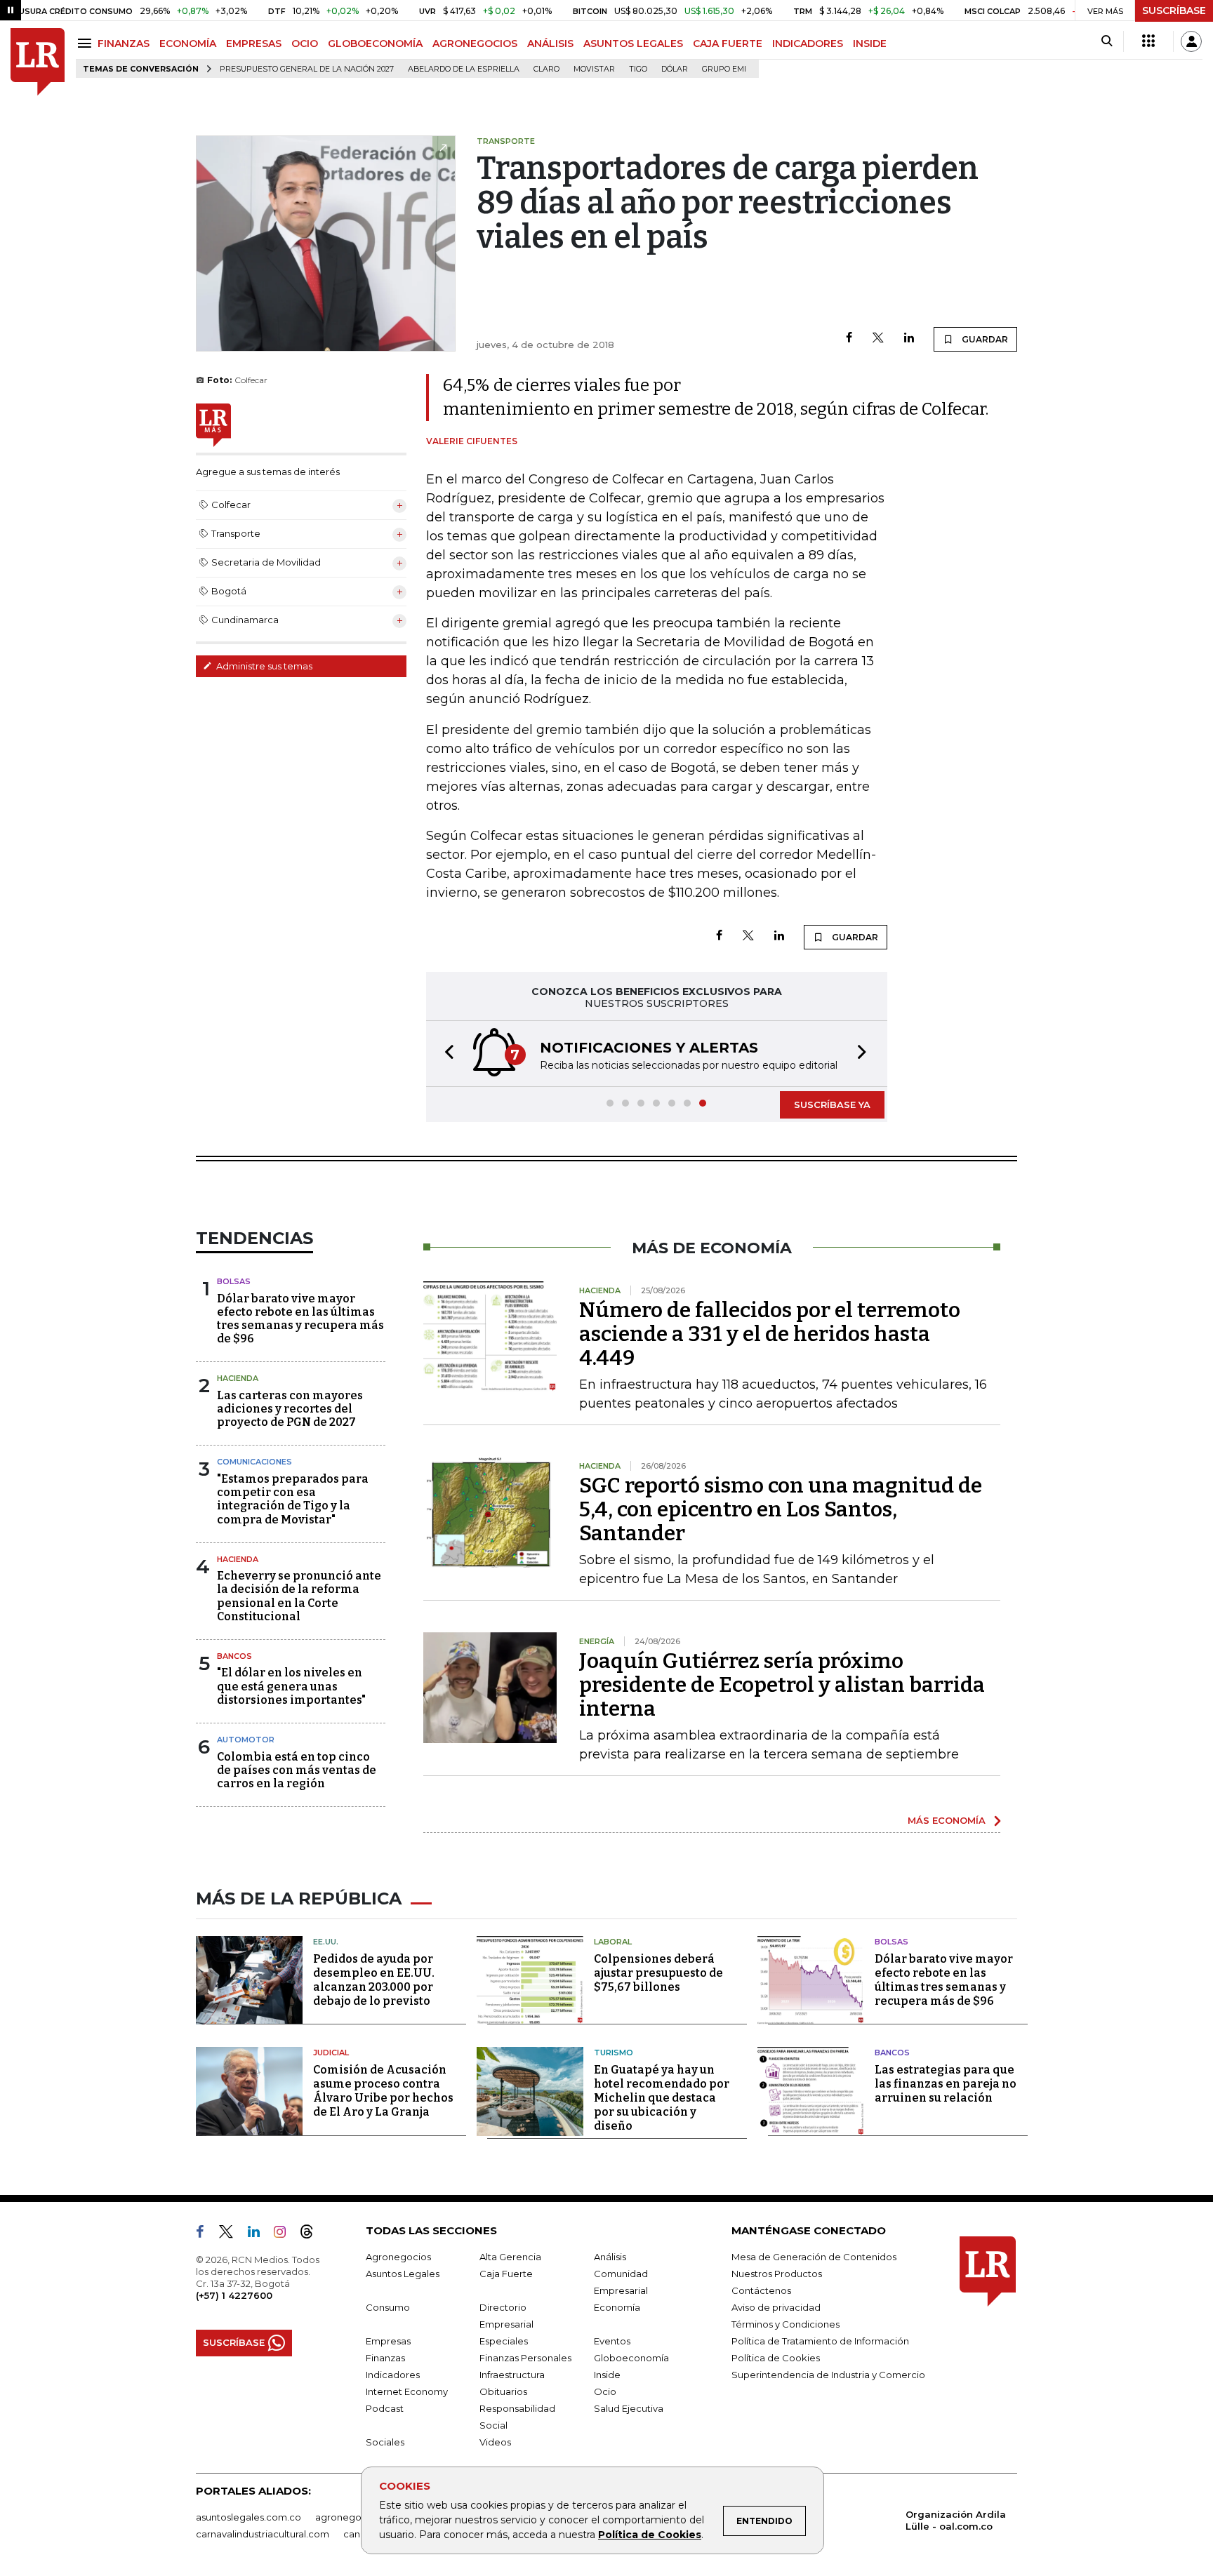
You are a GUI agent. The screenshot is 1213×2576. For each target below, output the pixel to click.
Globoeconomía (631, 2358)
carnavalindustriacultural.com (263, 2534)
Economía (617, 2307)
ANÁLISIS (550, 44)
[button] (445, 1054)
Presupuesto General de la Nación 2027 (307, 69)
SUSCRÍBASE (1174, 11)
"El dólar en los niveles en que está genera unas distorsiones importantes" (291, 1686)
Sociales (385, 2442)
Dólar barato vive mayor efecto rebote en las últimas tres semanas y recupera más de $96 (300, 1319)
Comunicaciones (254, 1462)
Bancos (234, 1656)
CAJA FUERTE (728, 44)
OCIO (305, 44)
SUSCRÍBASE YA (832, 1105)
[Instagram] (285, 2234)
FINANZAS (124, 44)
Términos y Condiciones (786, 2324)
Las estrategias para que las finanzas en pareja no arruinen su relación (946, 2084)
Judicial (331, 2053)
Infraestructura (512, 2375)
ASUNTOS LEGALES (633, 44)
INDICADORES (808, 44)
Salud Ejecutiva (629, 2408)
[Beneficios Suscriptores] (1148, 41)
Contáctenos (761, 2290)
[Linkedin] (909, 339)
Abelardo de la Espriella (464, 69)
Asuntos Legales (403, 2274)
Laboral (613, 1942)
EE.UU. (326, 1942)
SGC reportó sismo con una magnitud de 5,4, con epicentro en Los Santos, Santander (781, 1509)
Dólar (675, 69)
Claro (546, 69)
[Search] (1107, 41)
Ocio (605, 2391)
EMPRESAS (254, 44)
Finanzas (385, 2358)
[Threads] (312, 2234)
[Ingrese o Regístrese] (1191, 41)
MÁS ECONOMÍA (947, 1820)
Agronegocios (398, 2257)
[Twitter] (878, 339)
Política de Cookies (650, 2535)
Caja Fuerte (506, 2274)
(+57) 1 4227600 (234, 2295)
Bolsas (234, 1281)
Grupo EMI (724, 69)
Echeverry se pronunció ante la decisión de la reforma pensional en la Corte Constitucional (299, 1596)
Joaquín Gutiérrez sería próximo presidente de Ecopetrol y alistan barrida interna (782, 1685)
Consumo (388, 2307)
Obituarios (503, 2391)
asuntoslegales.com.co (248, 2517)
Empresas (388, 2341)
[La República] (38, 62)
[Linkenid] (259, 2234)
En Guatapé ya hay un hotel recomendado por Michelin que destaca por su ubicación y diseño (662, 2098)
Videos (495, 2442)
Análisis (610, 2257)
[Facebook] (849, 339)
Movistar (594, 69)
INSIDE (870, 44)
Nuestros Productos (777, 2274)
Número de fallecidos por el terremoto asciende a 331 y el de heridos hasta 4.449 (770, 1334)
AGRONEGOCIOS (475, 44)
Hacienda (238, 1378)
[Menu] (87, 43)
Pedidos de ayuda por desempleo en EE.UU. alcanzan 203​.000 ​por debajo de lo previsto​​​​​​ (374, 1980)
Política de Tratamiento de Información (820, 2341)
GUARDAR (984, 339)
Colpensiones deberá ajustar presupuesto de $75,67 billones (658, 1973)
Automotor (246, 1740)
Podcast (385, 2408)
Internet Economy (407, 2391)
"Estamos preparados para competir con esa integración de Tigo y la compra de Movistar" (293, 1499)
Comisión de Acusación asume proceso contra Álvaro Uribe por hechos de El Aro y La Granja (383, 2091)
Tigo (638, 69)
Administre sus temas (263, 666)
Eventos (612, 2341)
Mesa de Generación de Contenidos (814, 2257)
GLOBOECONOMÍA (375, 44)
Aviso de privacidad (776, 2307)
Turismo (614, 2053)
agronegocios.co (354, 2517)
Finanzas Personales (525, 2358)
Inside (607, 2375)
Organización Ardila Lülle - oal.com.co (956, 2520)
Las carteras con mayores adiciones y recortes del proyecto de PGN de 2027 (290, 1409)
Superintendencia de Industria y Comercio (828, 2375)
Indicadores (393, 2375)
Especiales (504, 2341)
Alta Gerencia (510, 2257)
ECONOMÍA (188, 44)
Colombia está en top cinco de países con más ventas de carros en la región (297, 1770)
